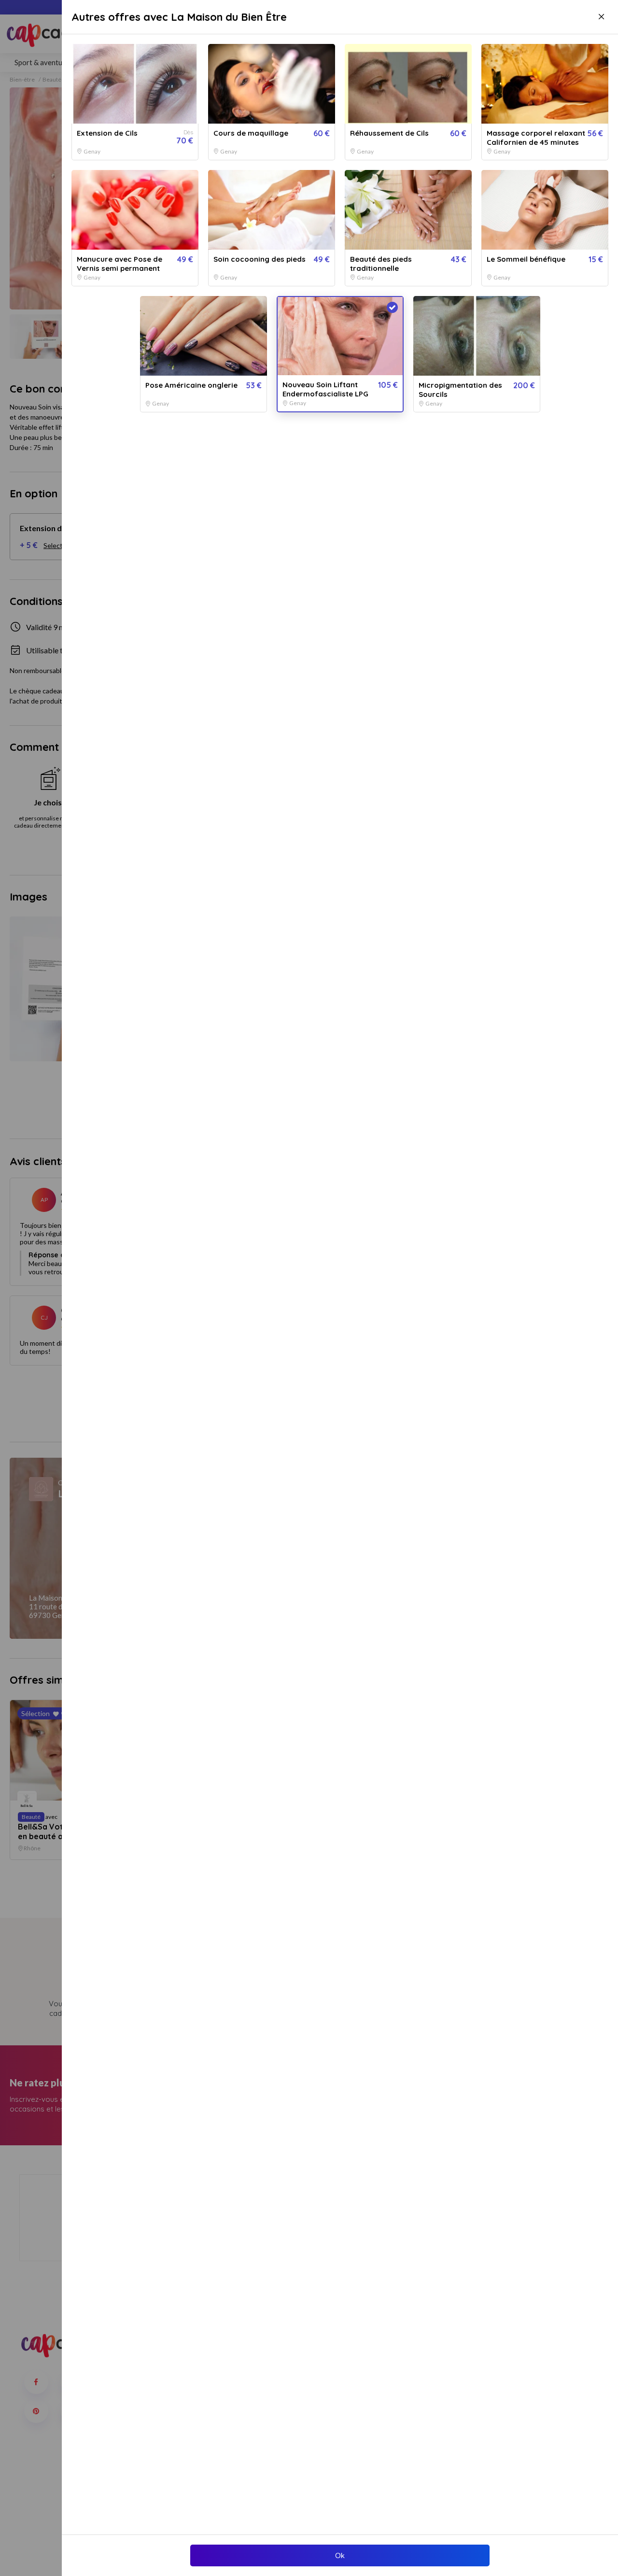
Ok (340, 2555)
